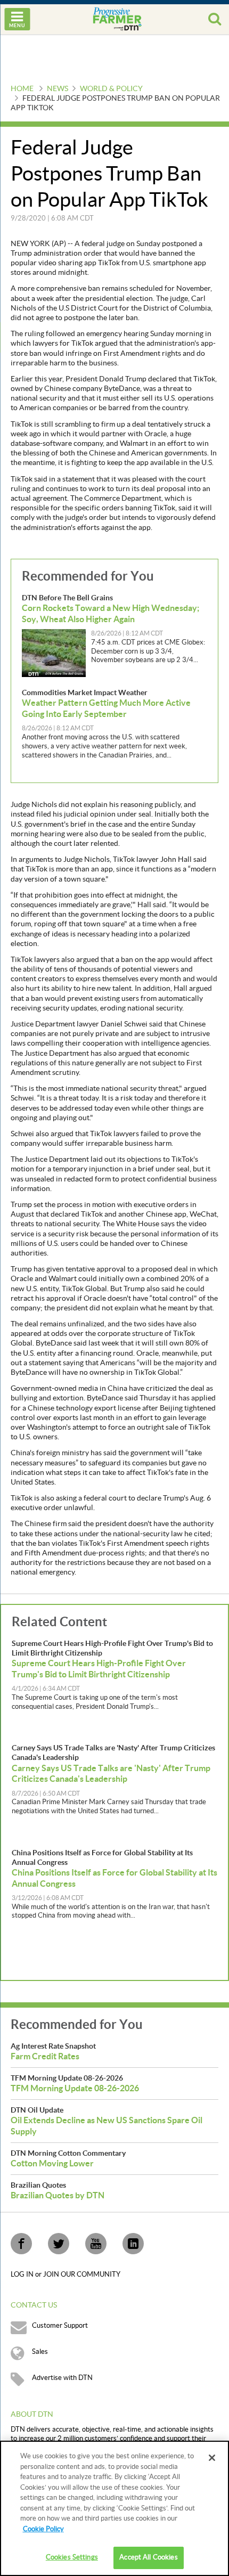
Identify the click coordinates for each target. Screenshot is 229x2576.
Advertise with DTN (62, 2378)
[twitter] (59, 2244)
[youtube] (96, 2244)
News (58, 89)
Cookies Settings (72, 2557)
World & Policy (111, 89)
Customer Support (60, 2326)
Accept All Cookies (148, 2557)
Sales (40, 2352)
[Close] (212, 2458)
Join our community (82, 2275)
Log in (23, 2275)
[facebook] (21, 2244)
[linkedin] (133, 2244)
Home (22, 89)
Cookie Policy (43, 2529)
